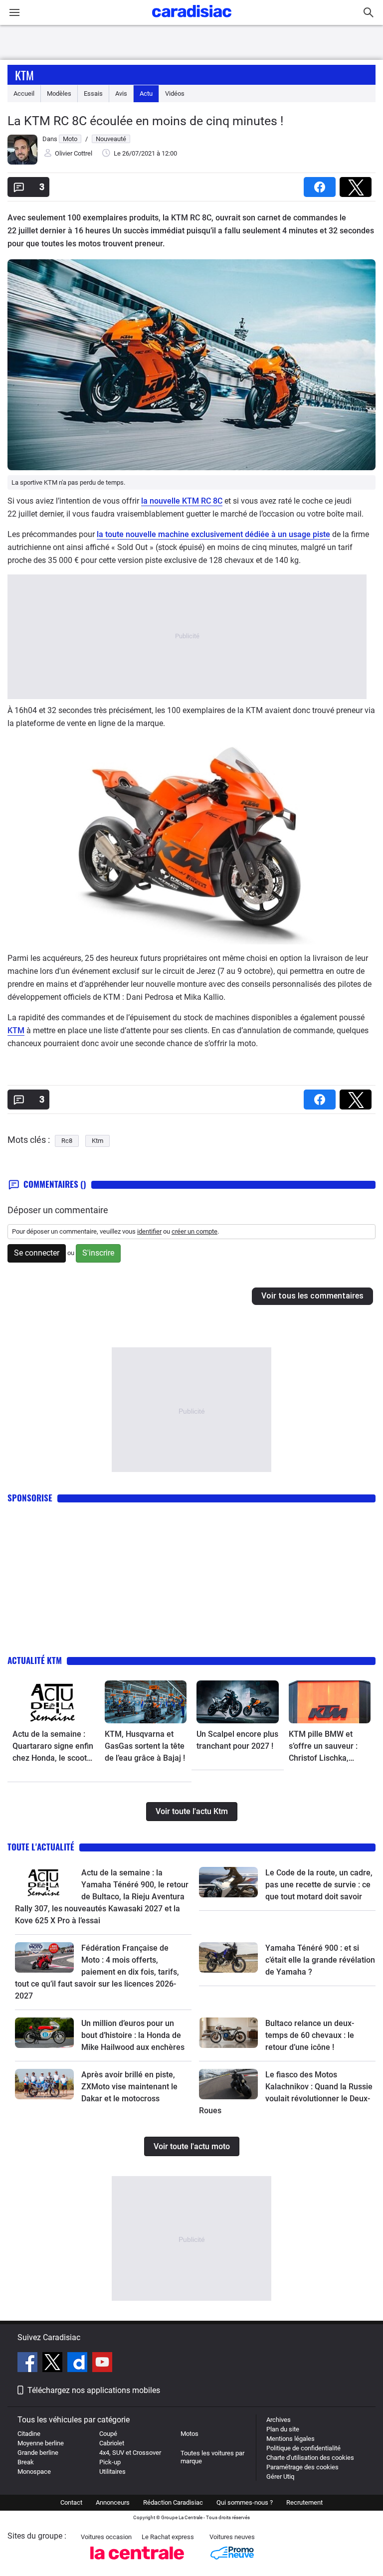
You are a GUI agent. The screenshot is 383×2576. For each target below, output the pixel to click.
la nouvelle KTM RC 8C (182, 501)
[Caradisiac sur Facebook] (29, 2364)
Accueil (24, 93)
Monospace (34, 2472)
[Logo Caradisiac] (192, 20)
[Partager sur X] (358, 184)
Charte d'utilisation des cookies (310, 2458)
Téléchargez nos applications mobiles (94, 2390)
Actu (146, 93)
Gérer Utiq (280, 2477)
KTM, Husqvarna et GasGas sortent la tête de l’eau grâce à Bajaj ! (145, 1746)
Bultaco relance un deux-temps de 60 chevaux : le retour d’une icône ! (310, 2035)
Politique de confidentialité (303, 2448)
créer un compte (194, 1231)
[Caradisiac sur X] (54, 2364)
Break (26, 2462)
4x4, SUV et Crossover (130, 2453)
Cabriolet (112, 2443)
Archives (279, 2420)
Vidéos (175, 93)
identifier (149, 1231)
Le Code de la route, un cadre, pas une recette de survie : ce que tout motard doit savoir (319, 1885)
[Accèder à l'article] (54, 1702)
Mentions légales (290, 2439)
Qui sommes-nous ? (245, 2502)
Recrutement (304, 2502)
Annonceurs (113, 2502)
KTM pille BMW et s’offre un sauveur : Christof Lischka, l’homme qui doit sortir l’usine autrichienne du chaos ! (329, 1747)
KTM (16, 1030)
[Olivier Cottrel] (22, 162)
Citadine (29, 2434)
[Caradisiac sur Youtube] (102, 2364)
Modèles (59, 93)
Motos (190, 2434)
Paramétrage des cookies (302, 2467)
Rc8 (67, 1141)
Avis (121, 93)
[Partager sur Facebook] (322, 184)
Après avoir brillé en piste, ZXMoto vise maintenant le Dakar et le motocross (129, 2087)
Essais (93, 93)
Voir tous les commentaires (312, 1296)
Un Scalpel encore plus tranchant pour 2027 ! (237, 1740)
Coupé (108, 2434)
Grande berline (38, 2453)
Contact (71, 2502)
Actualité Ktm (35, 1660)
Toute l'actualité (41, 1847)
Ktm (24, 75)
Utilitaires (112, 2472)
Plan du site (283, 2429)
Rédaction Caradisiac (173, 2502)
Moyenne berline (41, 2443)
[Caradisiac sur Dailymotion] (79, 2364)
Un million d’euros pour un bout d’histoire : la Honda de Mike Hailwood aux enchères (133, 2035)
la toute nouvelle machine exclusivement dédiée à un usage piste (213, 534)
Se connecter (37, 1253)
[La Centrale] (137, 2562)
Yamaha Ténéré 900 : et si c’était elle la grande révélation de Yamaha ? (320, 1960)
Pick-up (110, 2462)
